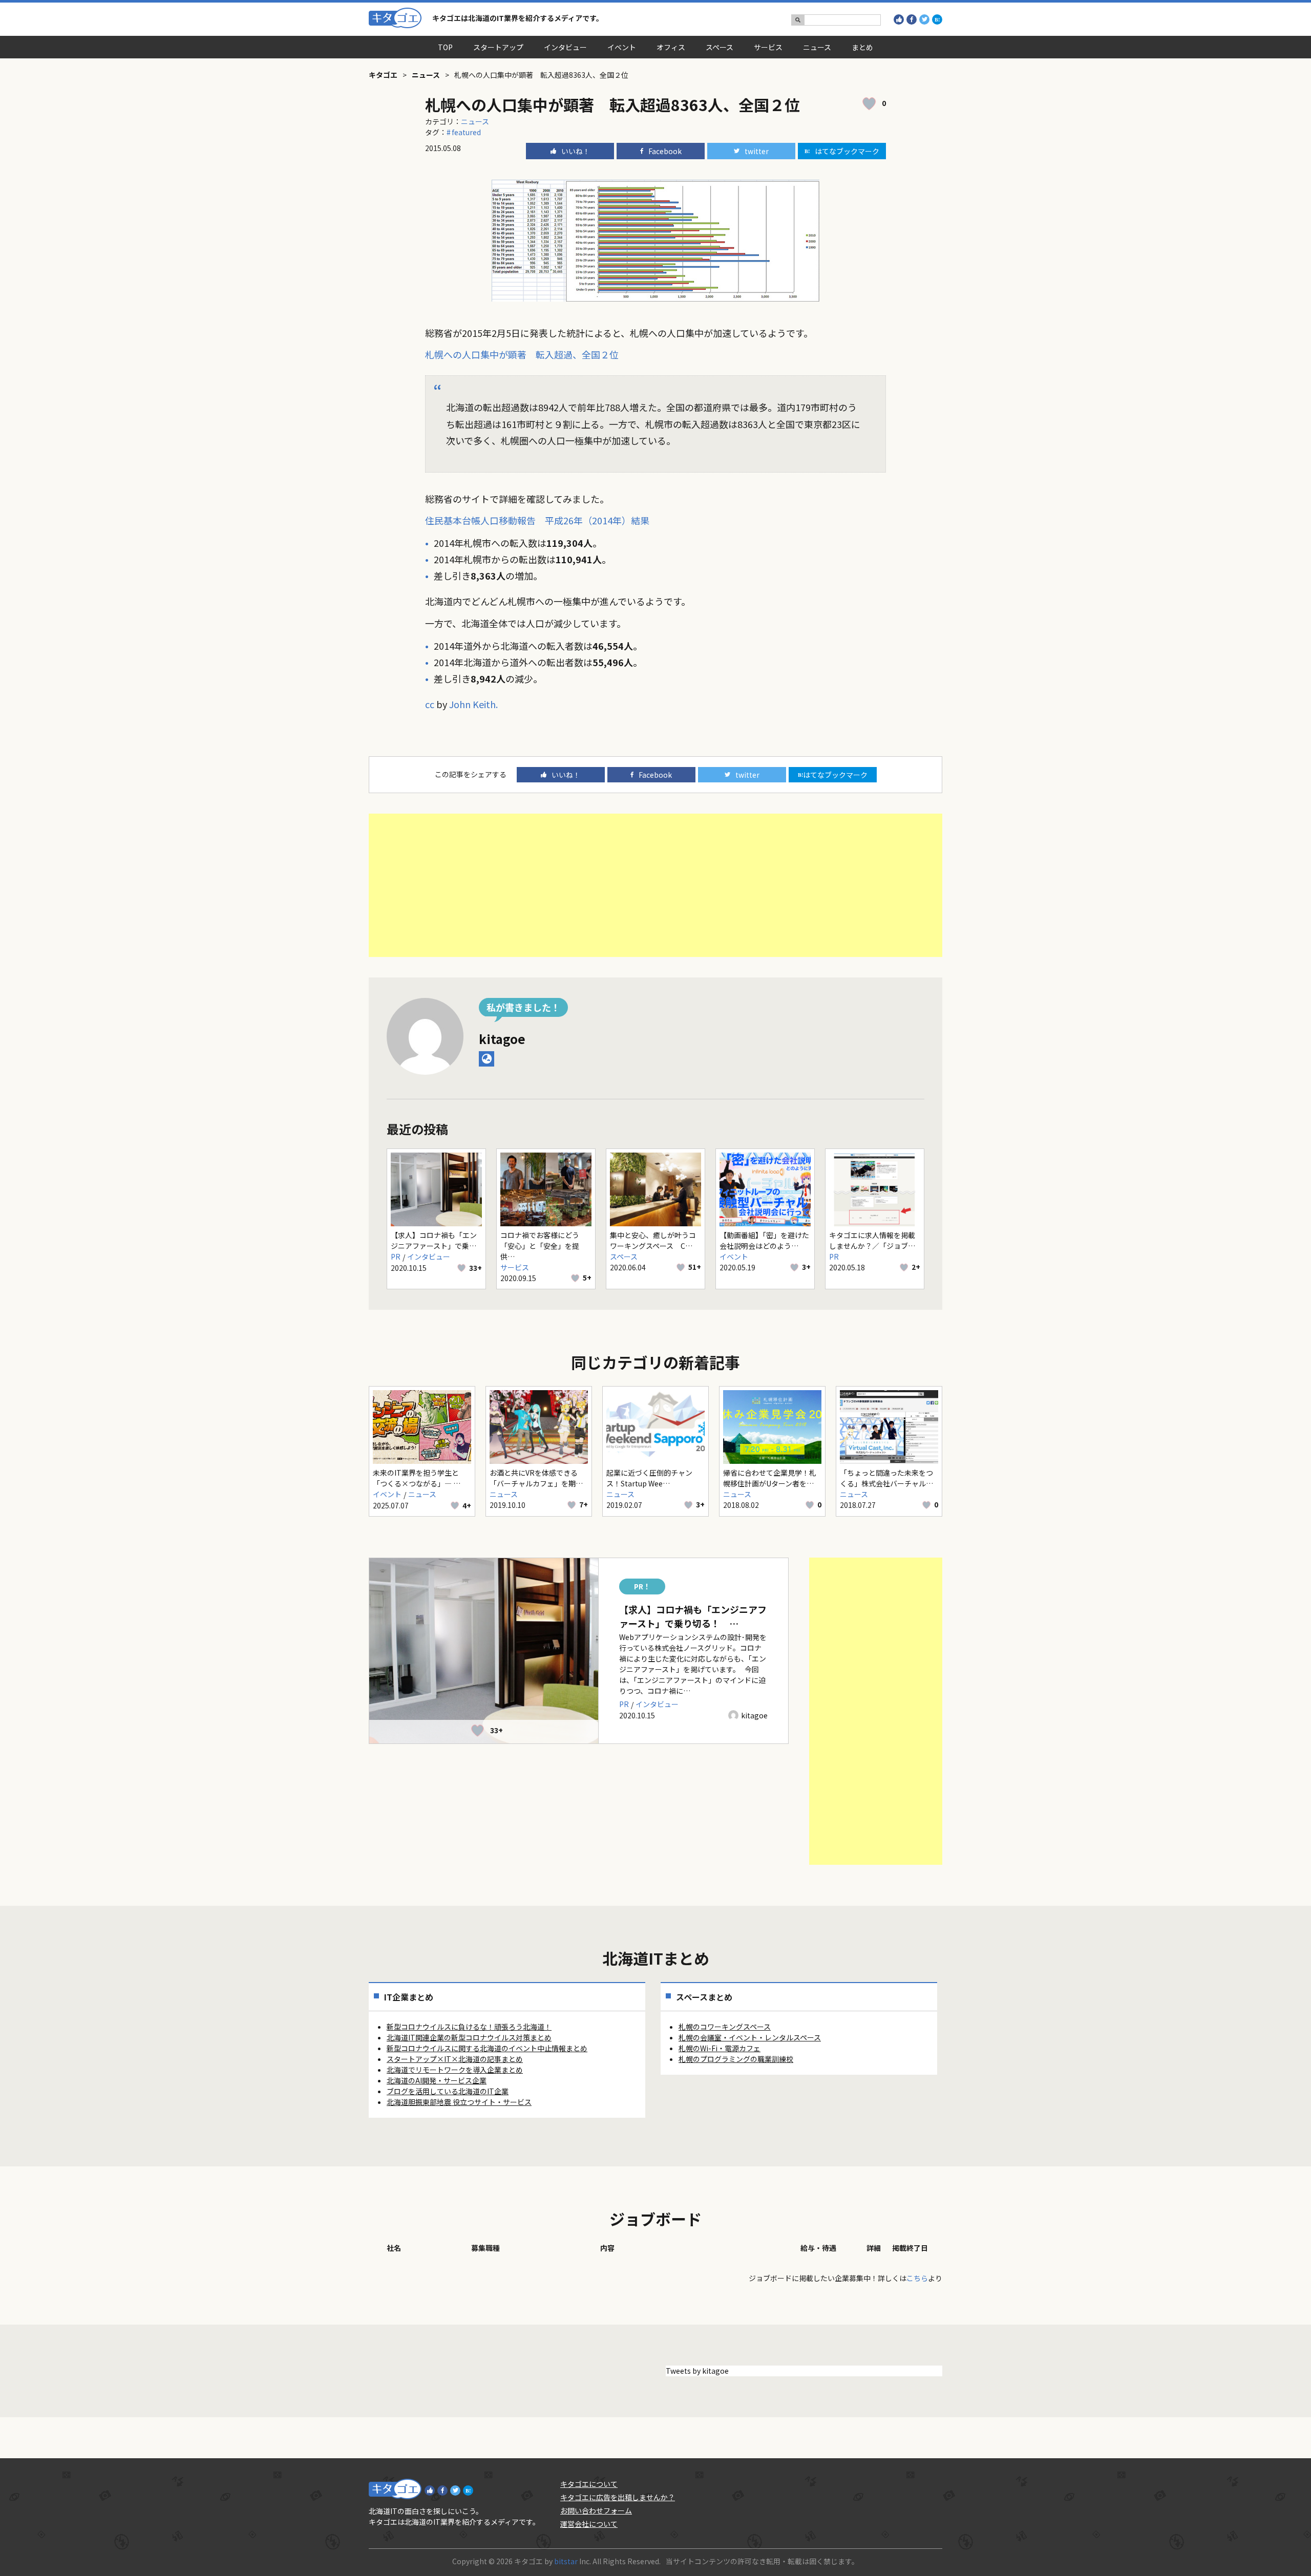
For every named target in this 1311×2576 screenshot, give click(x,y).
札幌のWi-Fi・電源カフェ (720, 2048)
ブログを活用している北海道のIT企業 (448, 2091)
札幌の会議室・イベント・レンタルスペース (750, 2037)
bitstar (566, 2561)
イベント (622, 47)
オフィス (671, 47)
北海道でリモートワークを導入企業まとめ (455, 2070)
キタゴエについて (589, 2484)
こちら (917, 2278)
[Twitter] (924, 19)
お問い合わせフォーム (596, 2510)
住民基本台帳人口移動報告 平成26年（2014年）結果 (537, 520)
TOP (445, 47)
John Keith (472, 704)
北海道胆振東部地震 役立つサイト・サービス (459, 2102)
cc (430, 704)
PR (396, 1257)
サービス (768, 47)
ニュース (817, 47)
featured (466, 132)
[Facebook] (912, 19)
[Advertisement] (655, 885)
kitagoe (502, 1039)
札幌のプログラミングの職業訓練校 (736, 2059)
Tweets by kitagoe (697, 2371)
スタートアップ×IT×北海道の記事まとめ (455, 2059)
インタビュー (565, 47)
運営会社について (589, 2524)
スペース (720, 47)
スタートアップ (498, 47)
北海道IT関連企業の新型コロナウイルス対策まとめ (469, 2037)
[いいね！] (899, 19)
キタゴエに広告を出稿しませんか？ (618, 2497)
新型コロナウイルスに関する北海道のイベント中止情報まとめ (487, 2048)
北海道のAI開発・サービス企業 (437, 2080)
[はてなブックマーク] (937, 19)
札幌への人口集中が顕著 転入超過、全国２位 (522, 354)
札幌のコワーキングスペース (725, 2027)
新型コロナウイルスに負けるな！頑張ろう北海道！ (469, 2027)
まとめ (862, 47)
